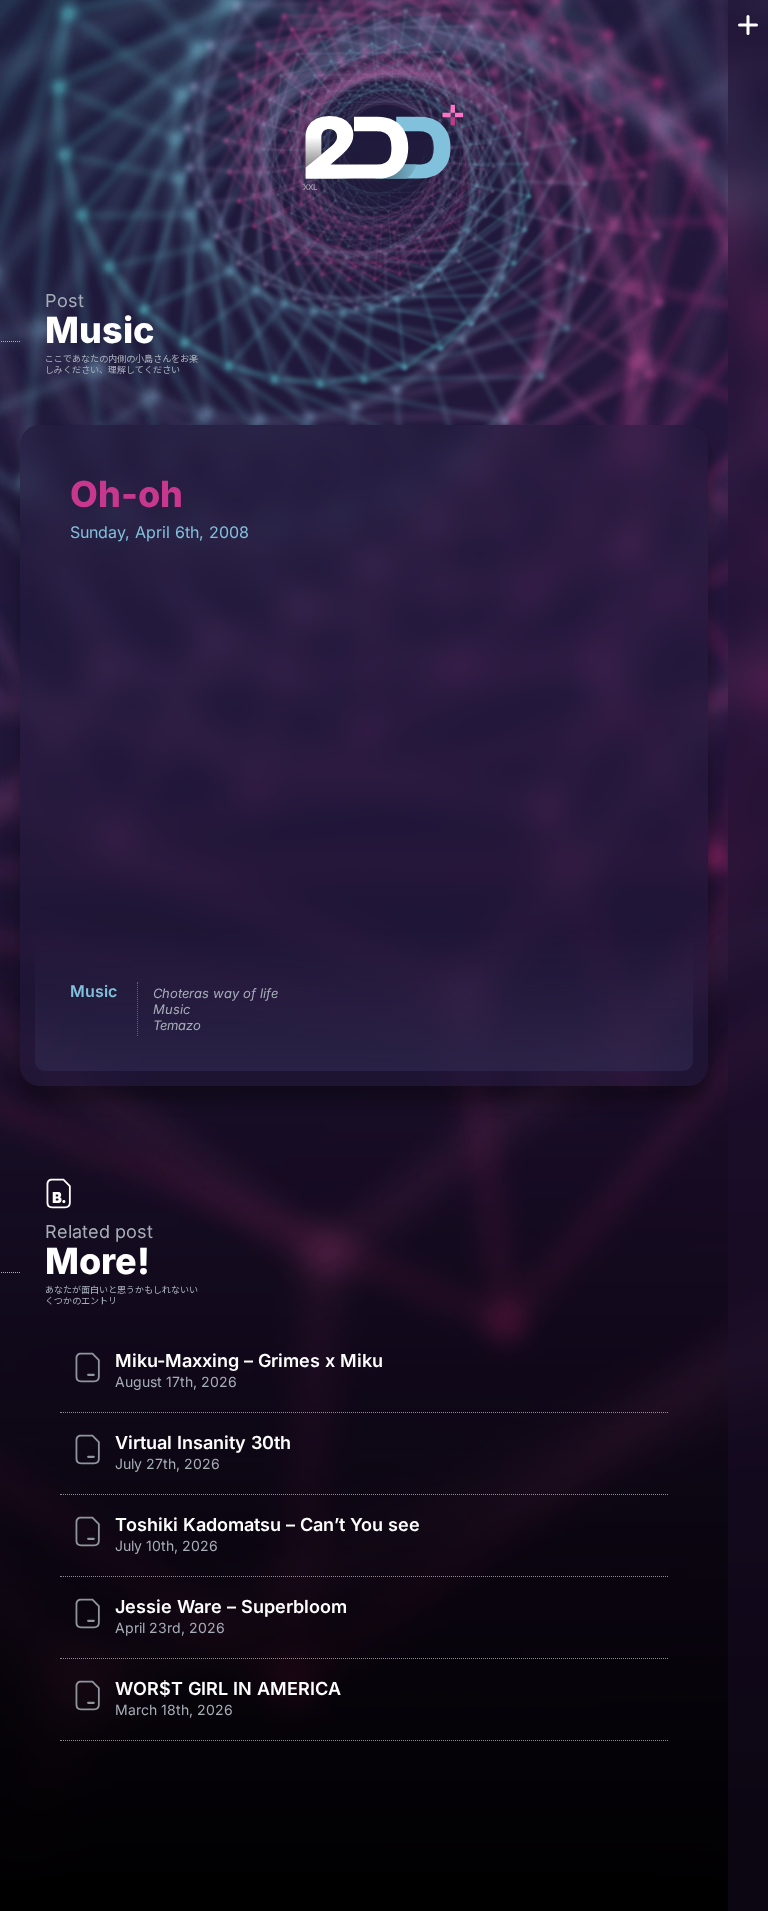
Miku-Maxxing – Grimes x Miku (249, 1361)
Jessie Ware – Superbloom (231, 1607)
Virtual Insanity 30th (203, 1443)
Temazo (177, 1025)
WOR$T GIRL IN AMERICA (228, 1689)
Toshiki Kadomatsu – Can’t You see (267, 1525)
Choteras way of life (215, 993)
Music (99, 330)
